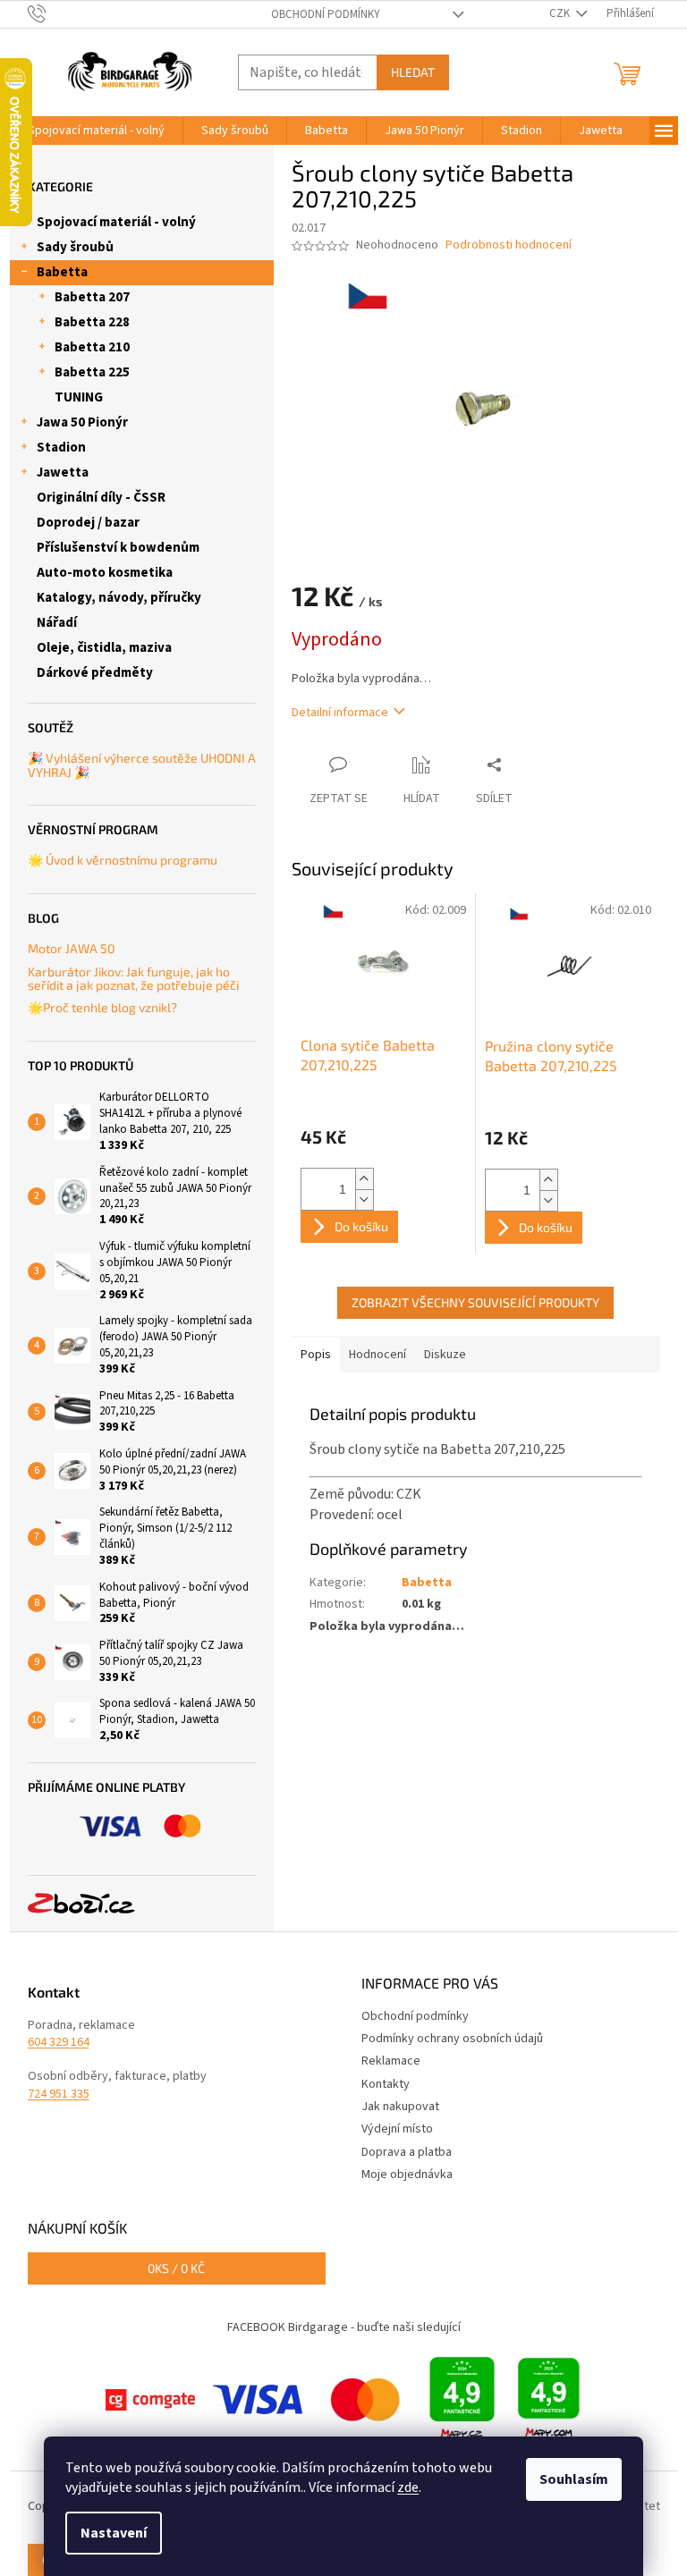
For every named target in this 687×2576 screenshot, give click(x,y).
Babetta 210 (92, 347)
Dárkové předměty (95, 673)
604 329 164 (59, 2043)
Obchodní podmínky (326, 14)
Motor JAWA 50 (71, 948)
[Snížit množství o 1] (364, 1199)
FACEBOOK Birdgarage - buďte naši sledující (344, 2327)
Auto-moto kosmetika (105, 573)
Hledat (413, 72)
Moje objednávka (407, 2175)
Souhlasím (574, 2479)
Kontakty (386, 2084)
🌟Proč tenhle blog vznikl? (102, 1007)
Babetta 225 (92, 372)
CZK (561, 13)
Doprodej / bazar (88, 523)
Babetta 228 (92, 322)
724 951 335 (59, 2095)
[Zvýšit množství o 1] (364, 1179)
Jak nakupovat (400, 2107)
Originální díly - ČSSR (101, 498)
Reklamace (391, 2061)
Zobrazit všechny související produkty (475, 1302)
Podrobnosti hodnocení (509, 245)
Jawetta (63, 473)
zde (408, 2487)
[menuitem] (96, 131)
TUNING (79, 397)
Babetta (62, 272)
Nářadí (57, 623)
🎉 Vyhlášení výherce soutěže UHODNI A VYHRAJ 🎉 (142, 765)
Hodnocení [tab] (377, 1355)
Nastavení (114, 2533)
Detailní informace (340, 713)
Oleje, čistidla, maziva (104, 648)
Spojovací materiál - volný (116, 222)
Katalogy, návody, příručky (119, 598)
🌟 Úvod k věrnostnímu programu (123, 860)
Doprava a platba (407, 2152)
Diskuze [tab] (445, 1355)
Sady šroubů (75, 247)
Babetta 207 (92, 297)
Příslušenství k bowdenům (118, 548)
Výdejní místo (397, 2129)
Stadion (61, 448)
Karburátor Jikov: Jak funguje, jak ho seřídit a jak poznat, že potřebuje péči (133, 979)
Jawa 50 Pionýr (82, 422)
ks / (176, 2268)
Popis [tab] (316, 1355)
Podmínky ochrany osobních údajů (452, 2039)
